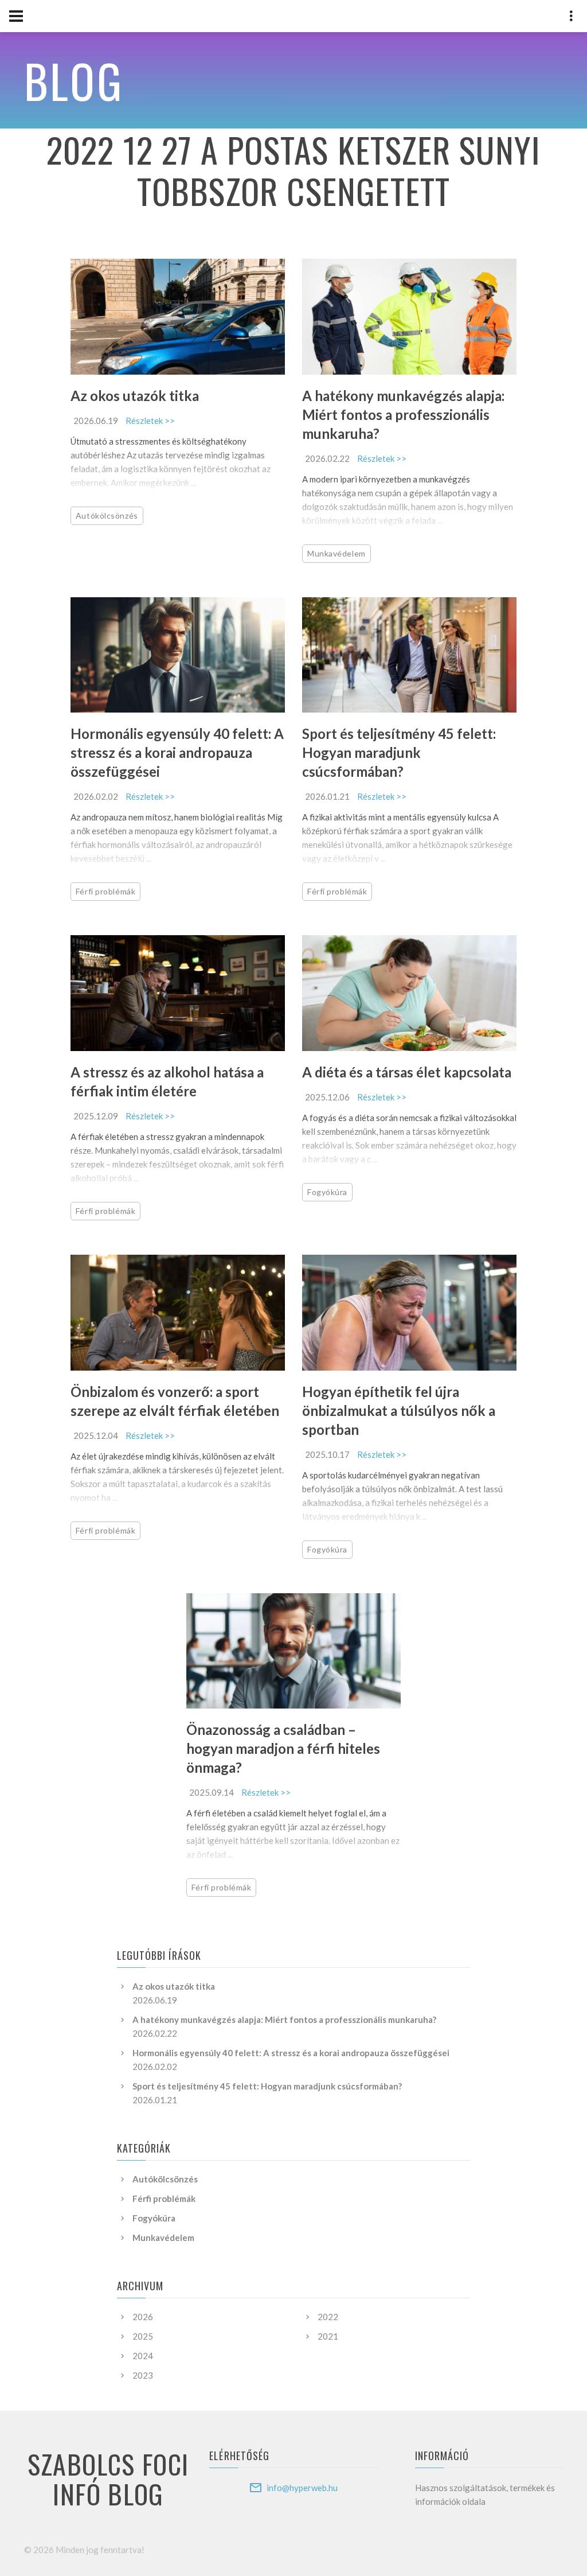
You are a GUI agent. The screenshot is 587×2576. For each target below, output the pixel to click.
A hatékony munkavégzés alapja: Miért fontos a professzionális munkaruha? (403, 415)
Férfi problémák (105, 891)
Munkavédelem (336, 553)
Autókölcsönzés (107, 515)
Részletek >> (150, 421)
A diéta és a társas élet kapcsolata (407, 1072)
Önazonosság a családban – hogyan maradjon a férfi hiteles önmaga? (283, 1748)
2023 (143, 2375)
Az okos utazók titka (135, 396)
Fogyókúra (327, 1192)
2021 (328, 2336)
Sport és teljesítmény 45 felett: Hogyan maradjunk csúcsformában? (399, 752)
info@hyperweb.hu (302, 2488)
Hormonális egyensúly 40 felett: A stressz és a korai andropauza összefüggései (177, 752)
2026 (143, 2317)
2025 (143, 2336)
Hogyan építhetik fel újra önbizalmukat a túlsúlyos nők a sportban (399, 1410)
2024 (143, 2356)
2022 (328, 2317)
